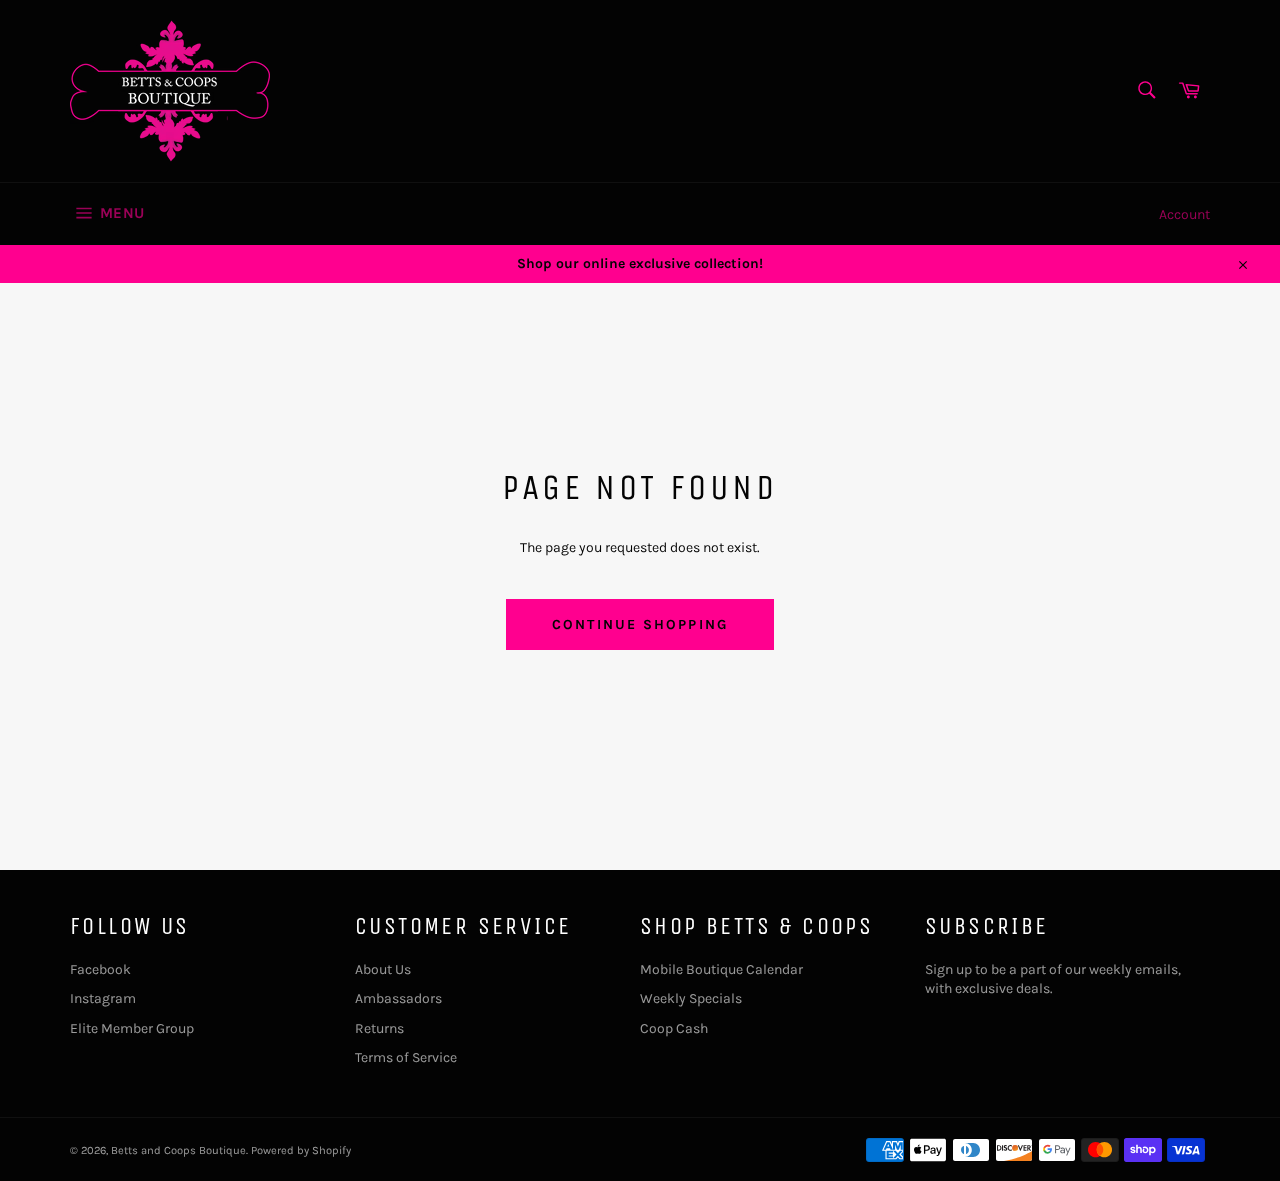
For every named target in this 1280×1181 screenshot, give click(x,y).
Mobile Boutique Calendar (721, 969)
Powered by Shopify (301, 1150)
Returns (379, 1028)
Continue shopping (640, 624)
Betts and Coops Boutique (178, 1150)
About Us (383, 969)
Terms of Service (406, 1057)
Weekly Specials (691, 998)
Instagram (103, 998)
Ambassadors (398, 998)
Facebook (100, 969)
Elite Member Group (132, 1028)
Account (1184, 214)
